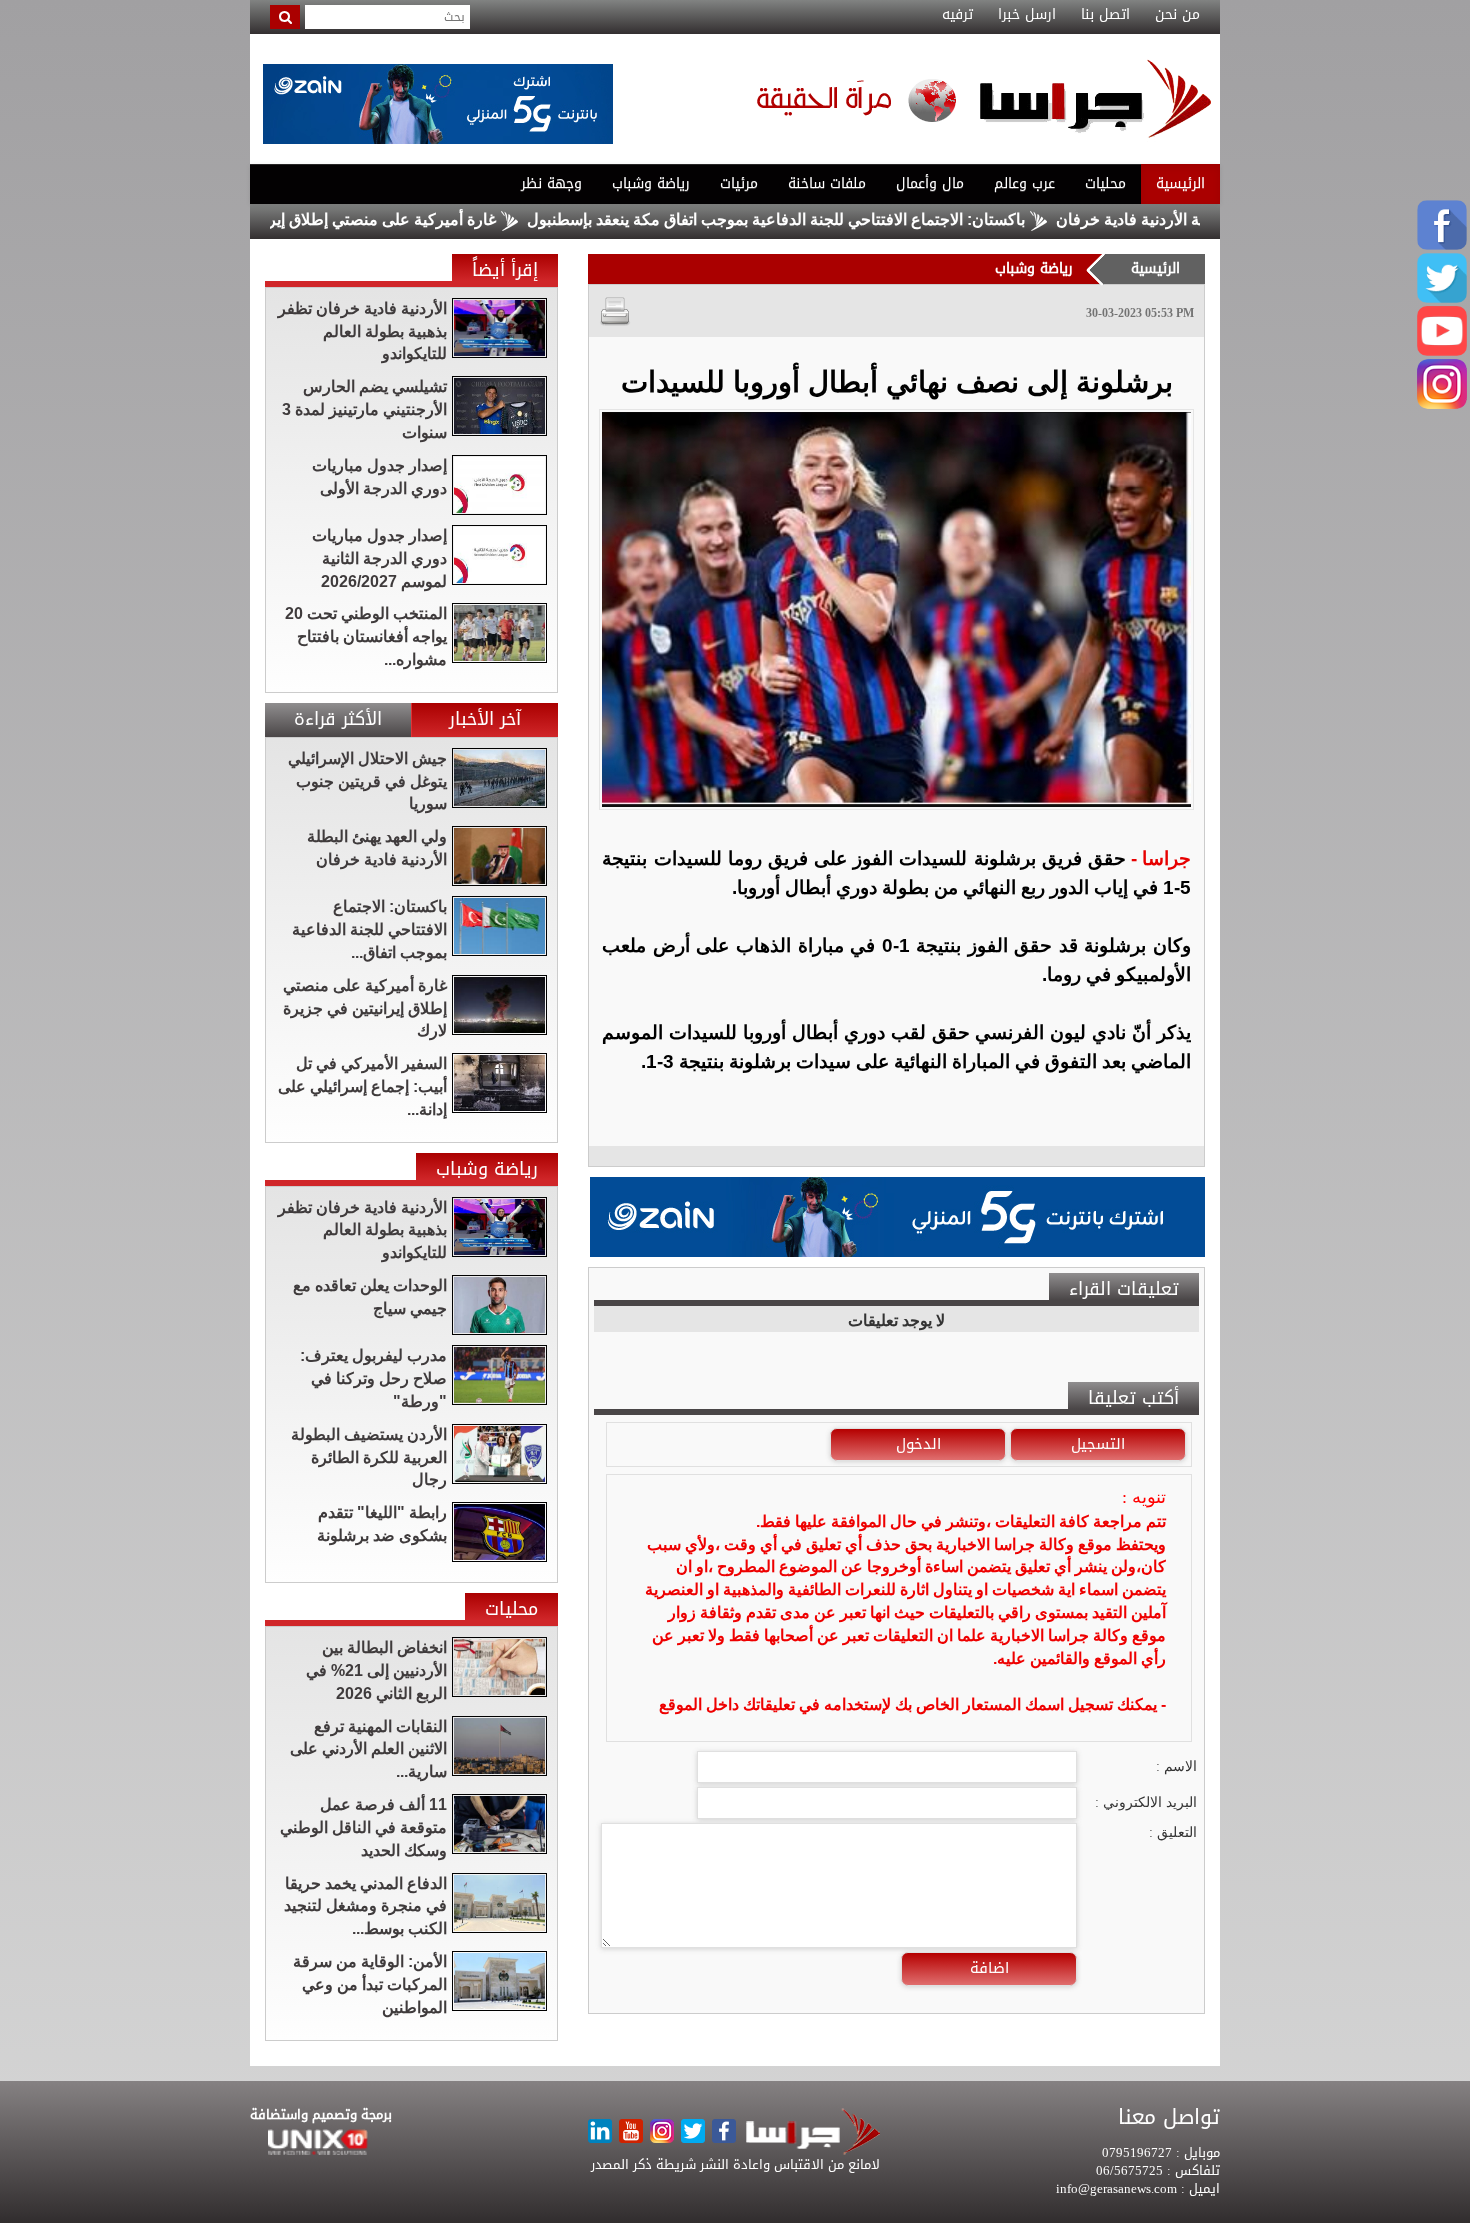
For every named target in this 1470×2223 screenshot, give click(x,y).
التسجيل (1098, 1444)
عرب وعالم (1024, 183)
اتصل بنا (1105, 15)
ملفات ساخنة (827, 183)
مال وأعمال (930, 183)
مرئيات (739, 183)
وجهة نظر (551, 183)
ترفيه (957, 15)
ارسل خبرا (1027, 15)
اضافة (989, 1968)
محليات (1105, 183)
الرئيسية (1180, 183)
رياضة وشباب (651, 183)
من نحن (1177, 15)
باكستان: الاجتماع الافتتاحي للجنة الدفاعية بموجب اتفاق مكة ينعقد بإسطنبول (848, 219)
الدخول (918, 1444)
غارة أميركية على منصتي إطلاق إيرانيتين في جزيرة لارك (385, 219)
